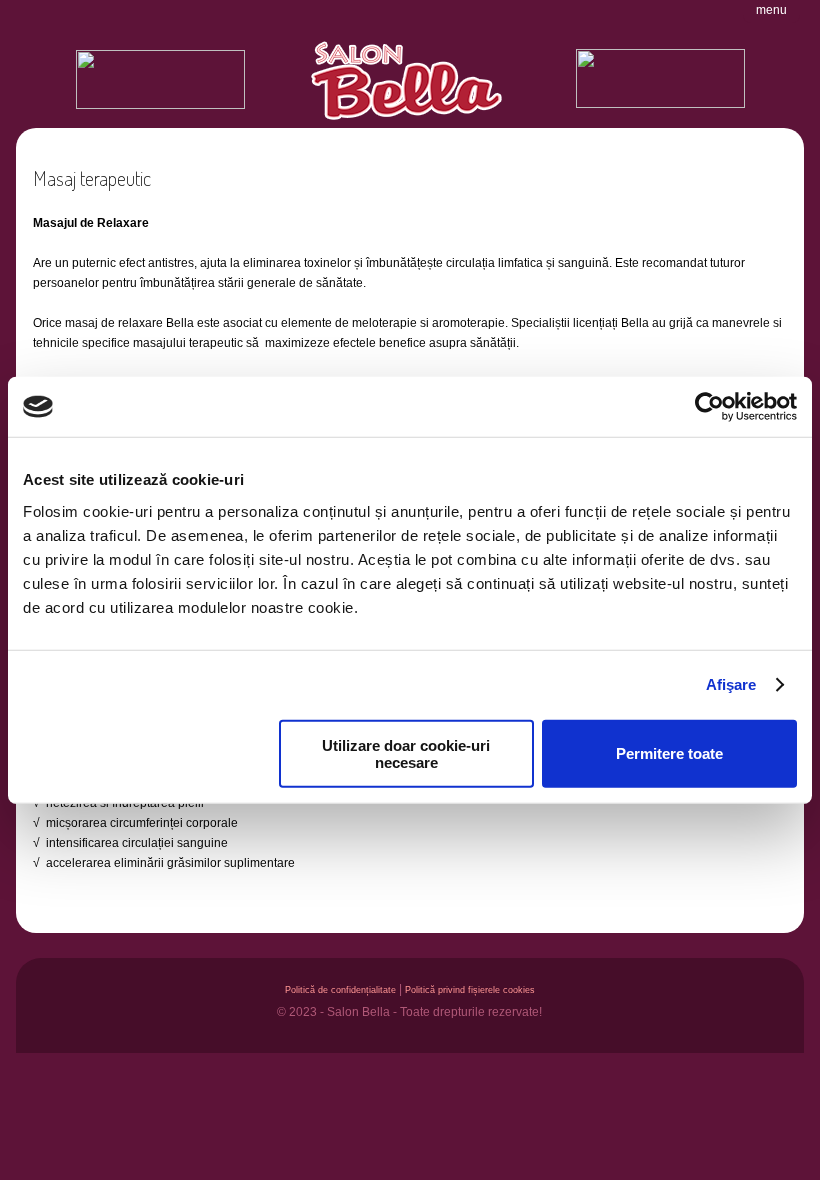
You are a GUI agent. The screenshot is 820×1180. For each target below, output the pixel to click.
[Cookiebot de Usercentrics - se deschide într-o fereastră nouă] (709, 407)
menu (771, 10)
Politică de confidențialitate (340, 990)
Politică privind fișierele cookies (470, 990)
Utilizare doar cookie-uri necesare (406, 753)
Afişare (731, 684)
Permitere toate (669, 753)
